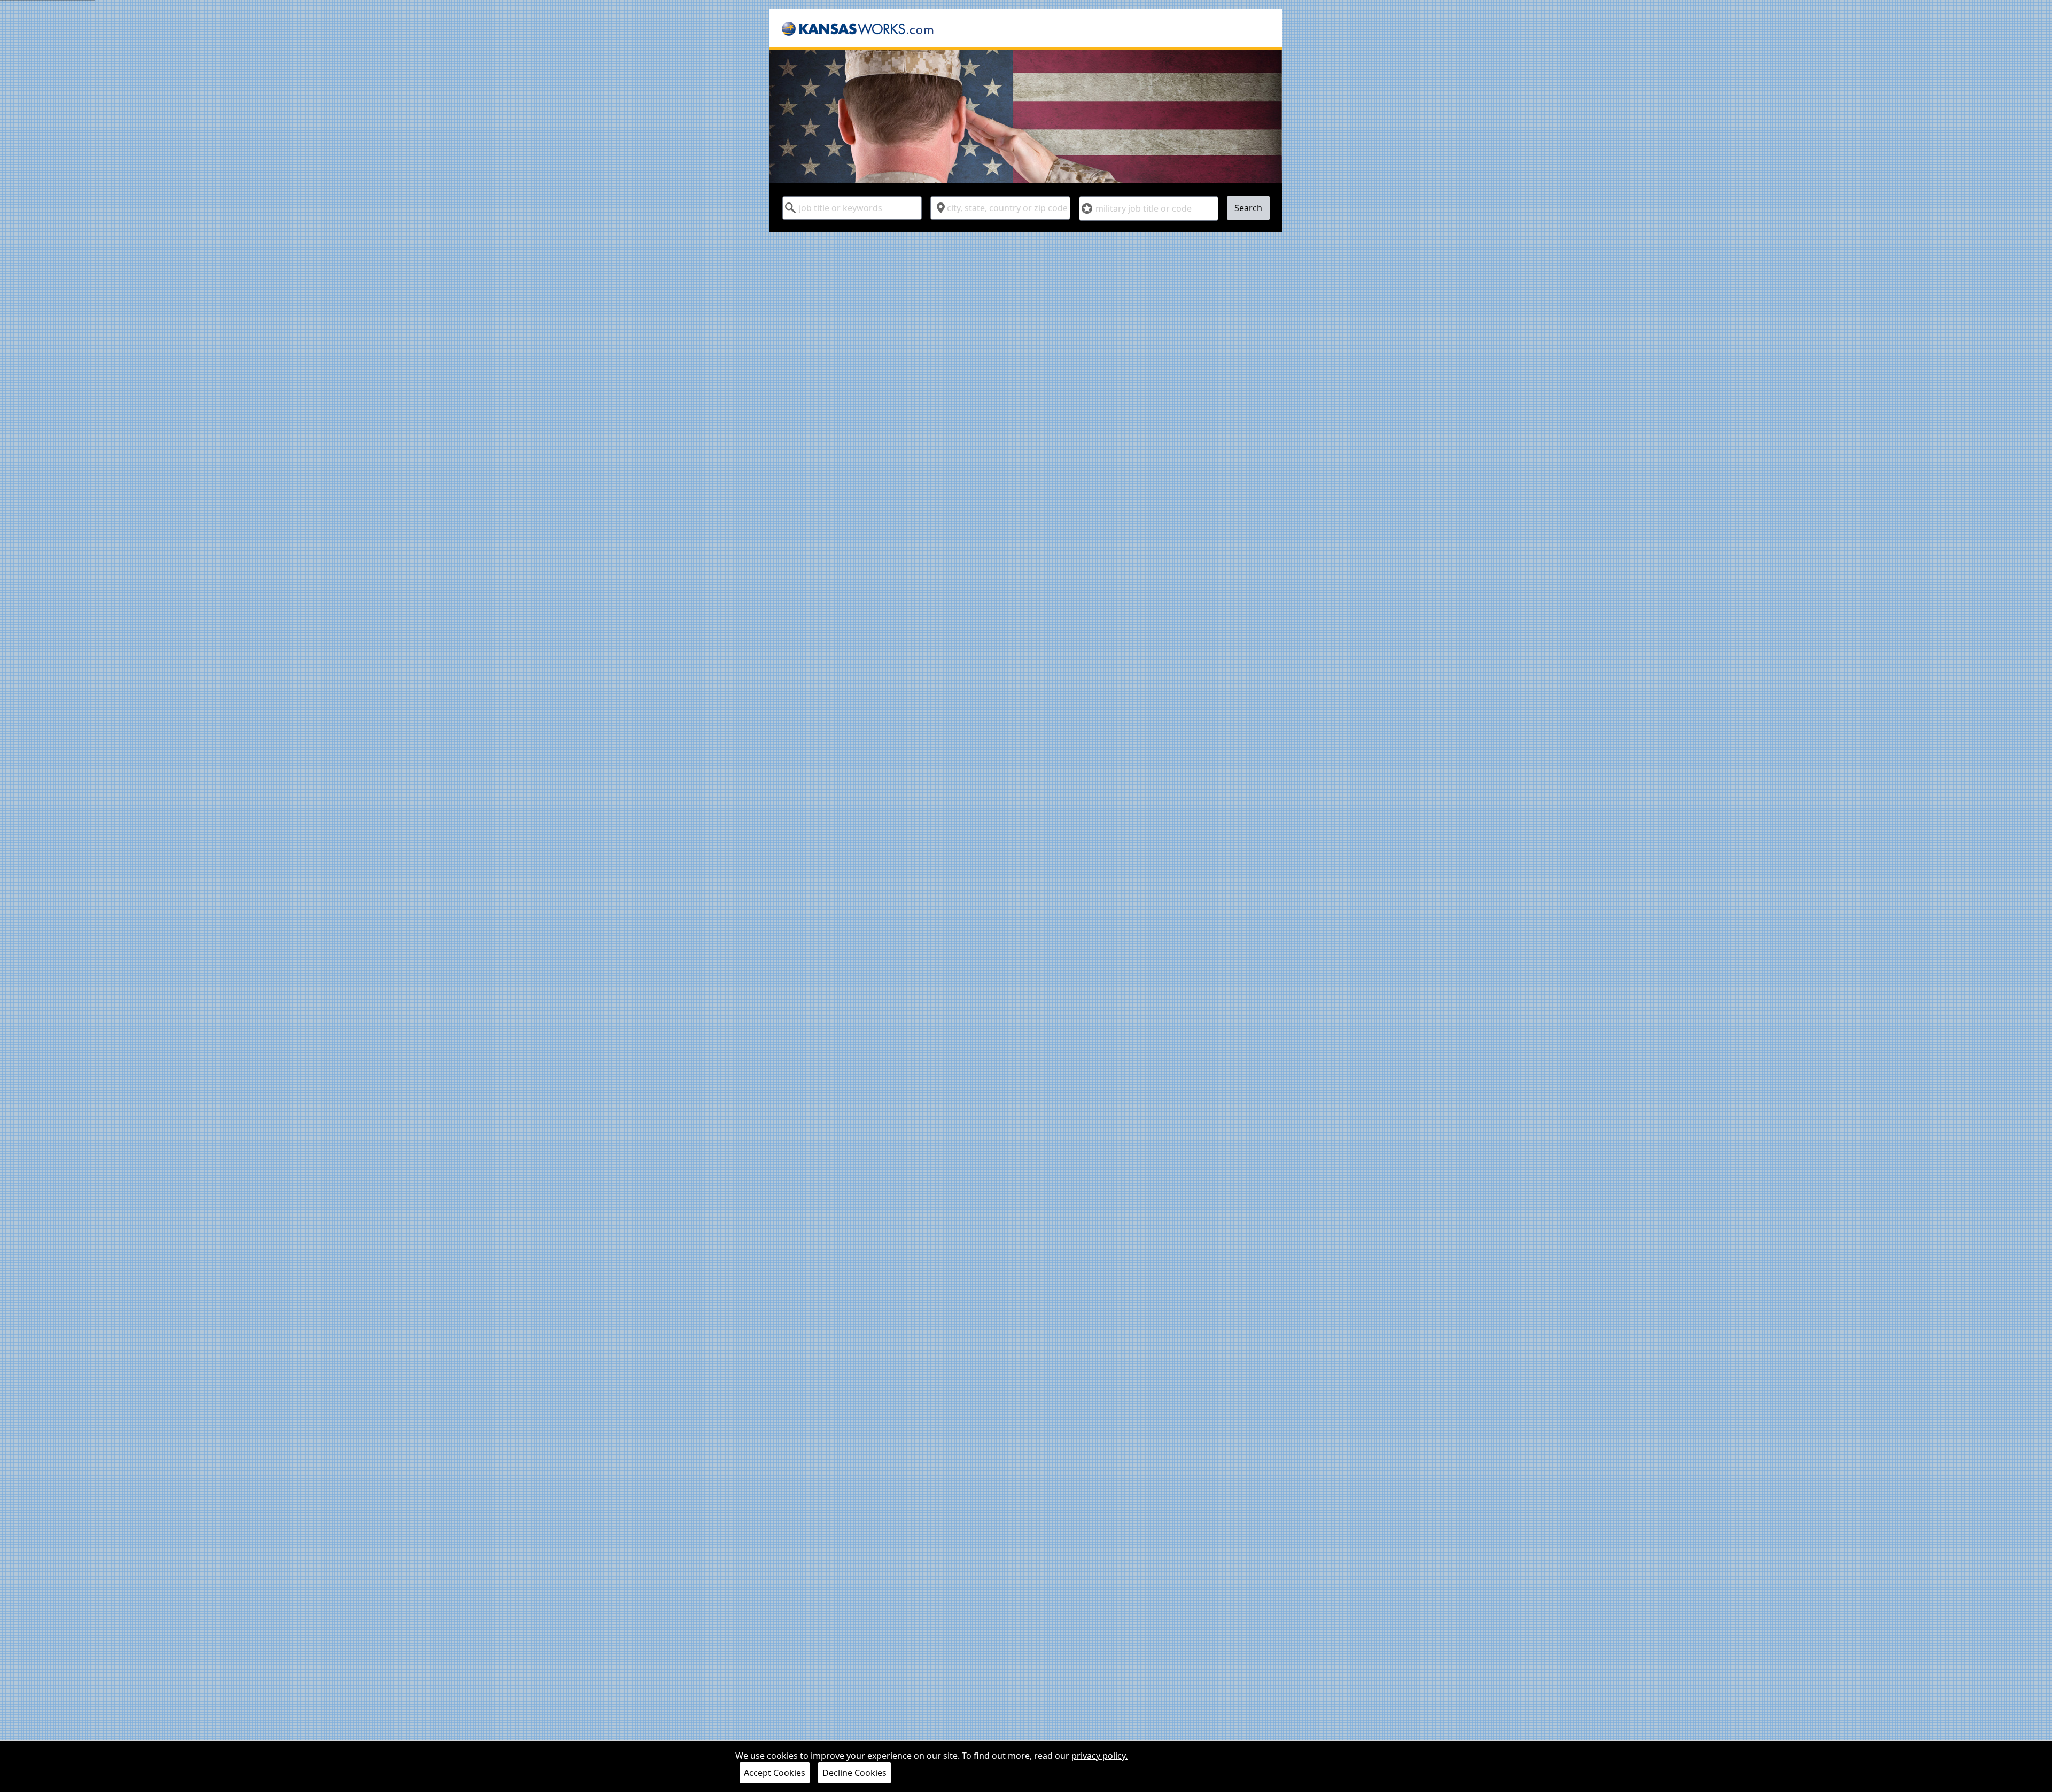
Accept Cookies (775, 1773)
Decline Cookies (854, 1773)
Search (1248, 208)
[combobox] (852, 208)
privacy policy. (1099, 1756)
